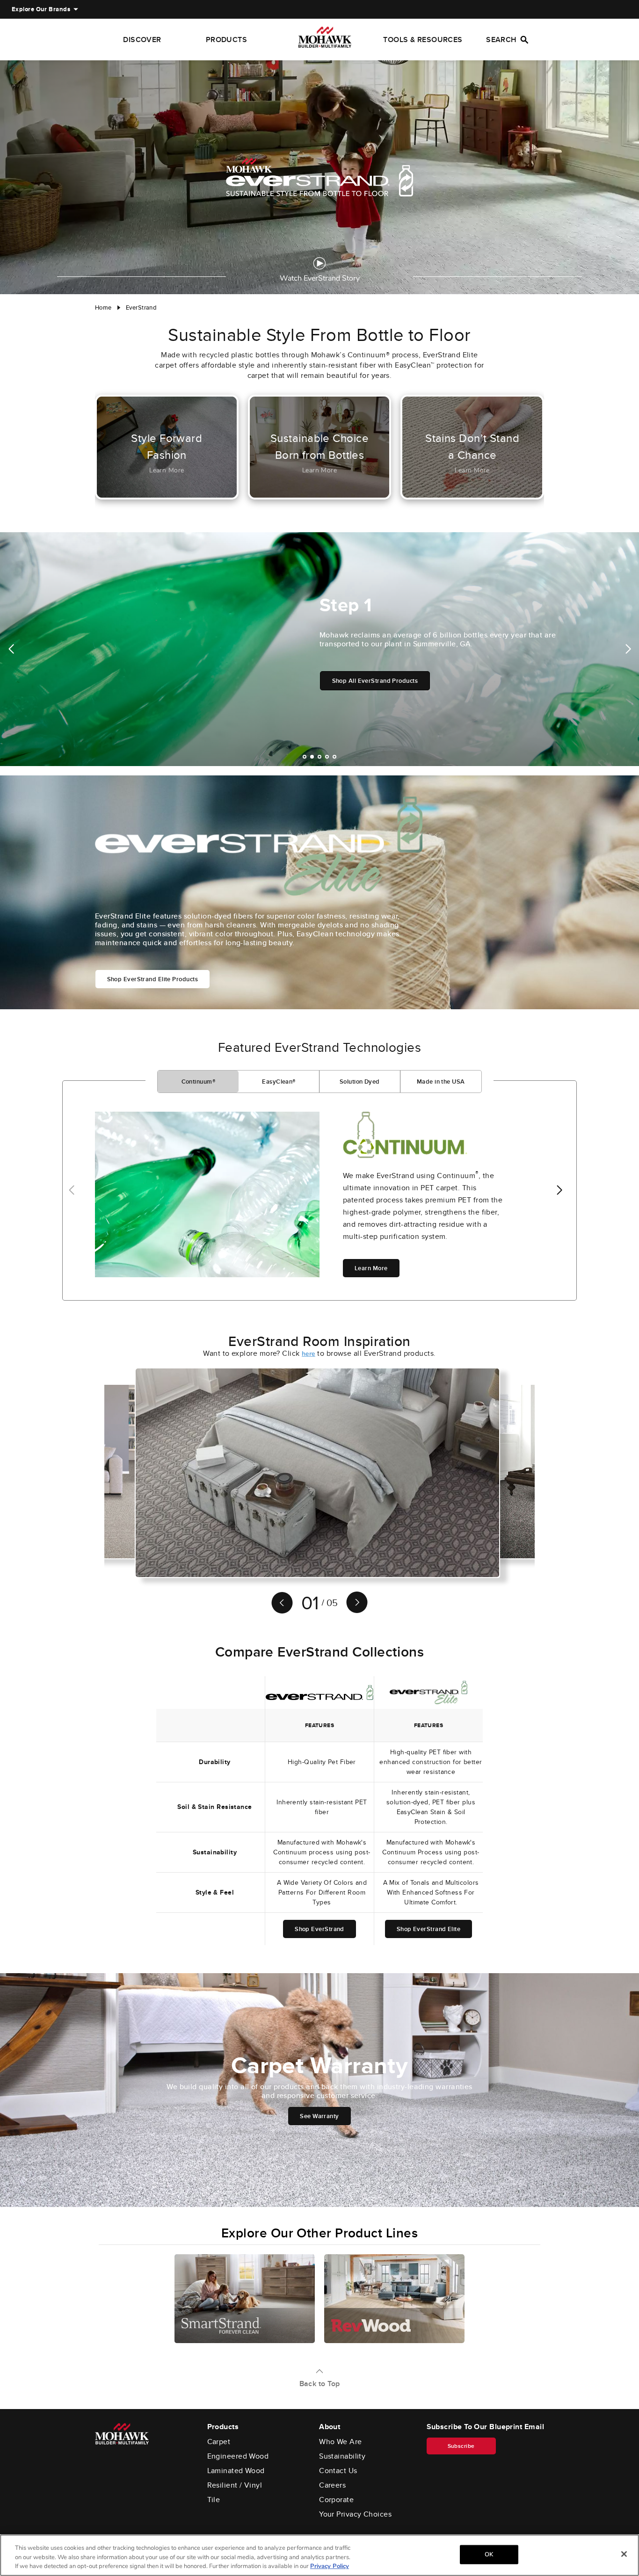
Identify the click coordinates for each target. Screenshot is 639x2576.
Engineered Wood (238, 2456)
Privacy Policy (330, 2566)
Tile (214, 2500)
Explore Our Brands (41, 9)
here (309, 1354)
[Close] (624, 2554)
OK (489, 2554)
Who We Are (341, 2442)
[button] (11, 649)
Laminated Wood (236, 2471)
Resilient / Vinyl (235, 2485)
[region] (319, 2555)
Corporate (336, 2500)
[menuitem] (41, 9)
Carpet (219, 2442)
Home (103, 308)
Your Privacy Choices (355, 2514)
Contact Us (338, 2471)
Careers (332, 2485)
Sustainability (342, 2456)
